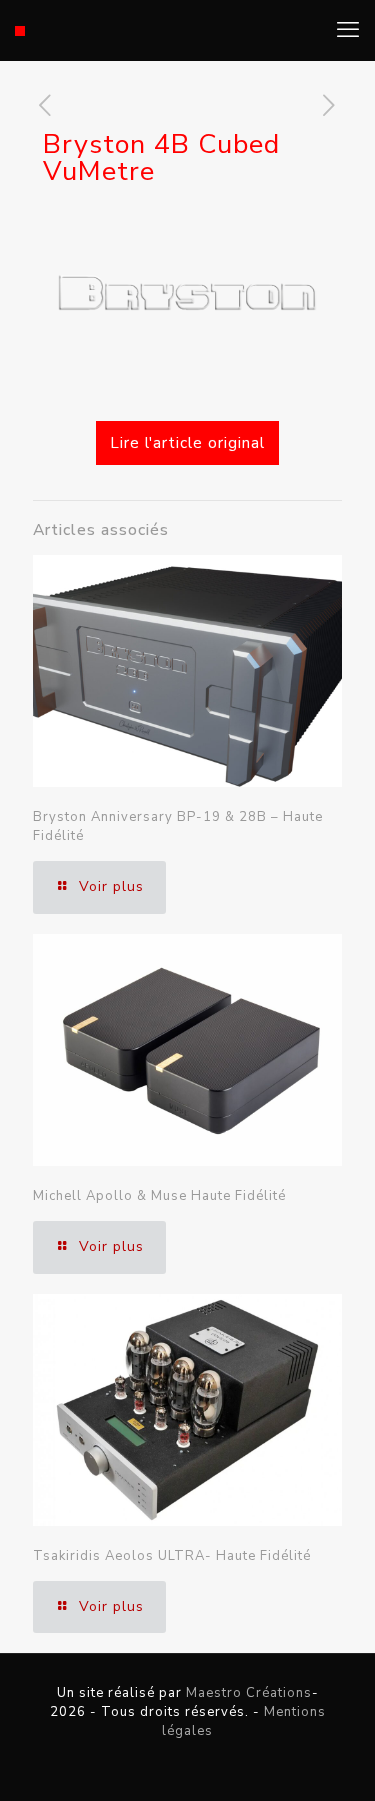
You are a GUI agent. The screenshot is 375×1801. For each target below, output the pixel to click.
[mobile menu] (348, 30)
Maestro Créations (249, 1693)
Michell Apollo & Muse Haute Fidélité (159, 1196)
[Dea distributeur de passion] (20, 30)
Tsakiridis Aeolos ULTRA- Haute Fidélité (172, 1556)
